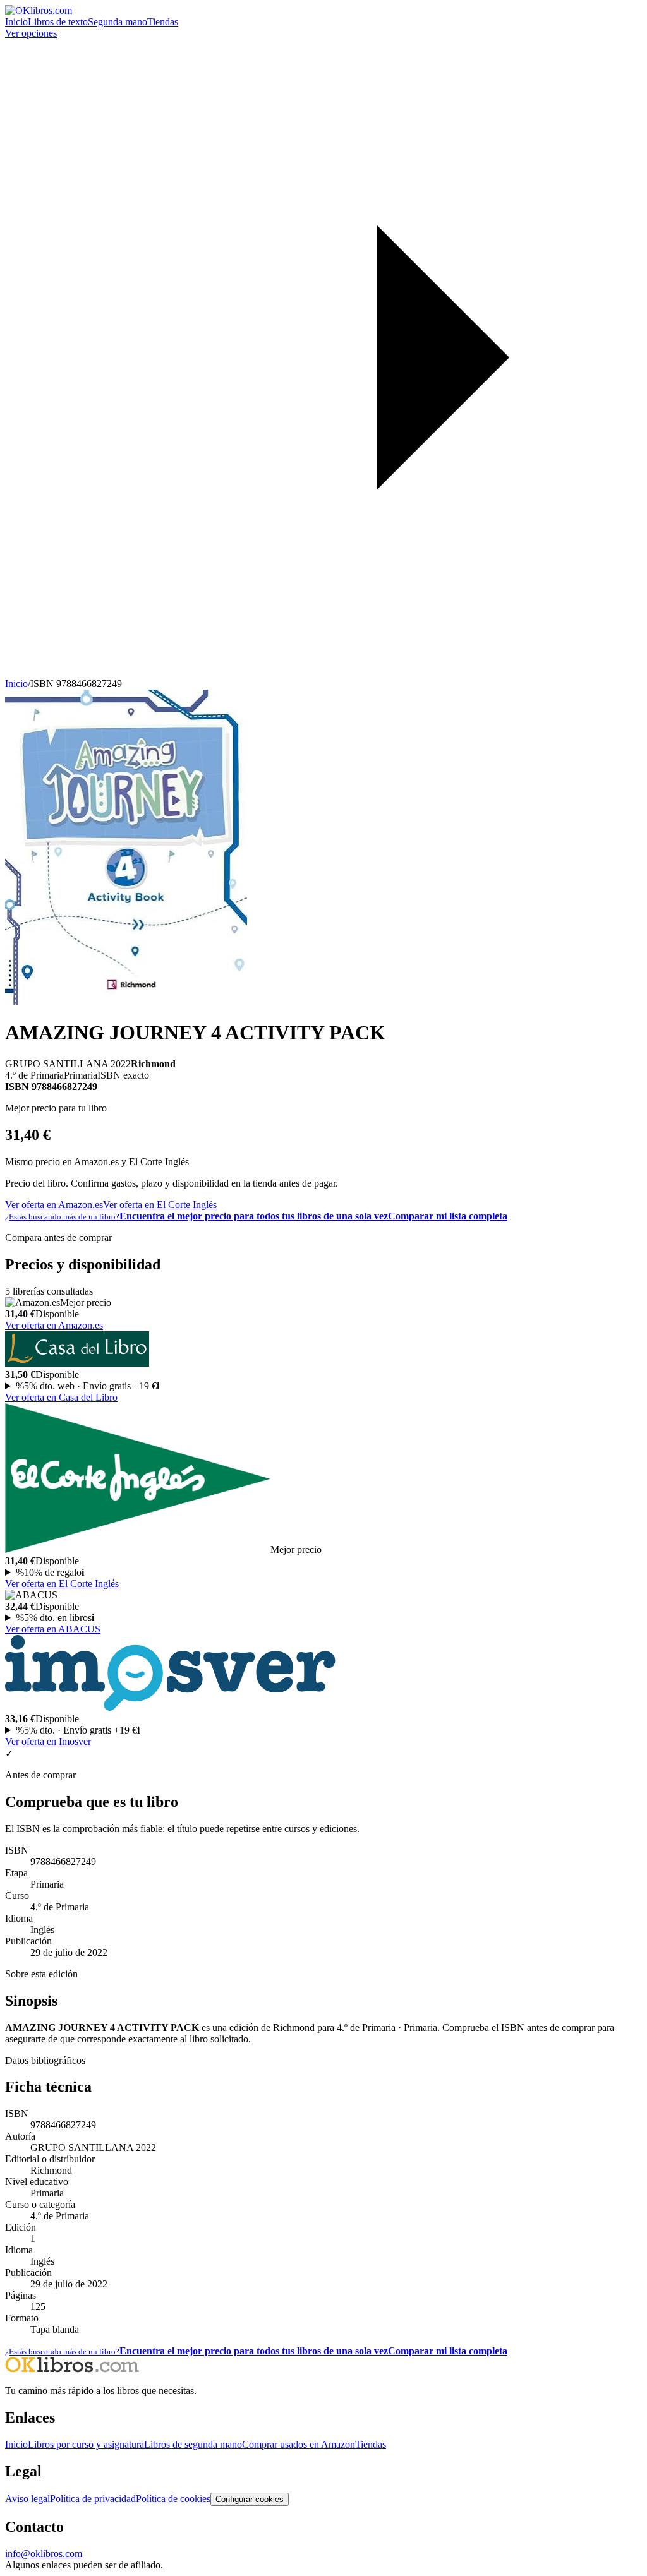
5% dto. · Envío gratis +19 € (78, 1730)
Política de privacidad (93, 2499)
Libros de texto (58, 22)
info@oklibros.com (44, 2554)
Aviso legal (27, 2499)
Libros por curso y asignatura (86, 2444)
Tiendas (163, 22)
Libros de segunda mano (193, 2444)
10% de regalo (50, 1572)
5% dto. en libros (55, 1618)
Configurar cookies (250, 2499)
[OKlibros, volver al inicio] (39, 10)
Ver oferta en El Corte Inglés (160, 1205)
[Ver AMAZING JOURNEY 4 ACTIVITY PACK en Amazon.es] (126, 1002)
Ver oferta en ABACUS (53, 1629)
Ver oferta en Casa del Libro (61, 1397)
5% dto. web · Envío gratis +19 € (88, 1386)
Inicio (16, 22)
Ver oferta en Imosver (48, 1741)
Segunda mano (118, 22)
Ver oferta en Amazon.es (54, 1205)
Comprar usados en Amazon (299, 2444)
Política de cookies (173, 2499)
